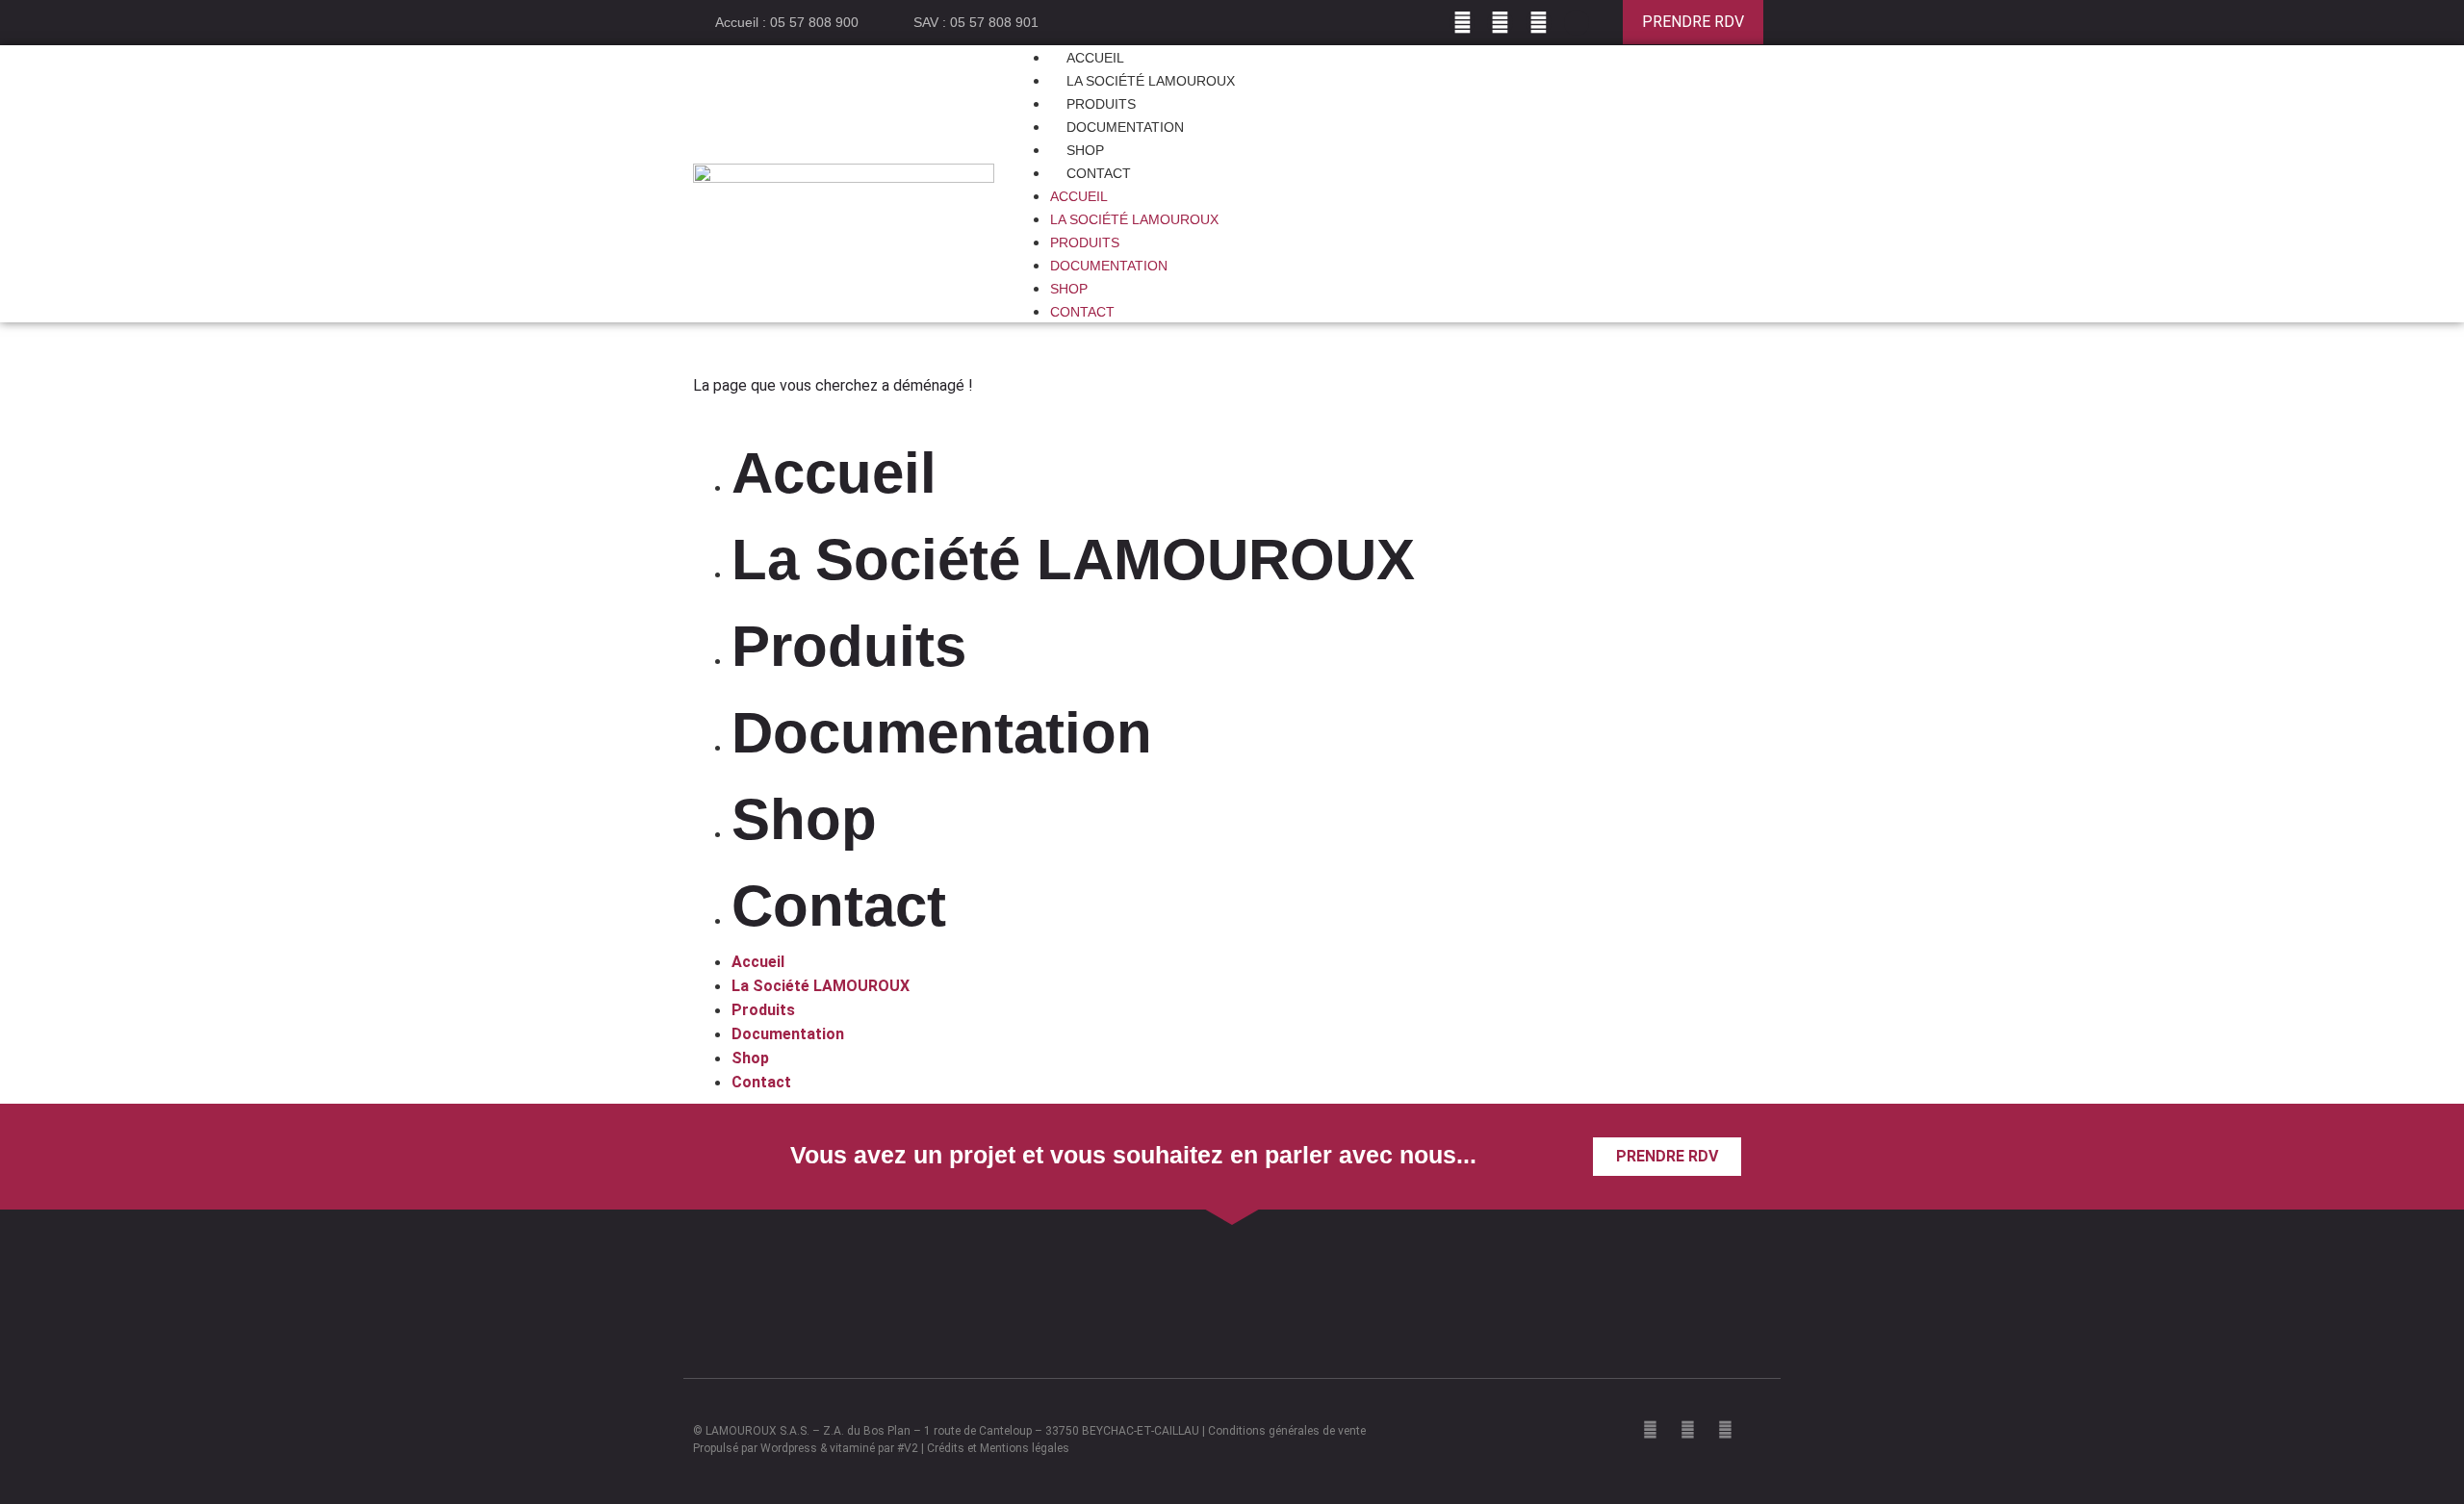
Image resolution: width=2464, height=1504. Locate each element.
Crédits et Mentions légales (998, 1448)
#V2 (908, 1448)
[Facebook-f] (1463, 23)
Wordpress (789, 1448)
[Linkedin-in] (1577, 23)
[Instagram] (1500, 23)
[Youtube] (1539, 23)
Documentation (1109, 266)
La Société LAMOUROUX (1134, 219)
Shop (1069, 289)
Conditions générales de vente (1287, 1431)
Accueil (1079, 196)
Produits (1085, 242)
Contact (1099, 173)
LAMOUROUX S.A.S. (757, 1431)
